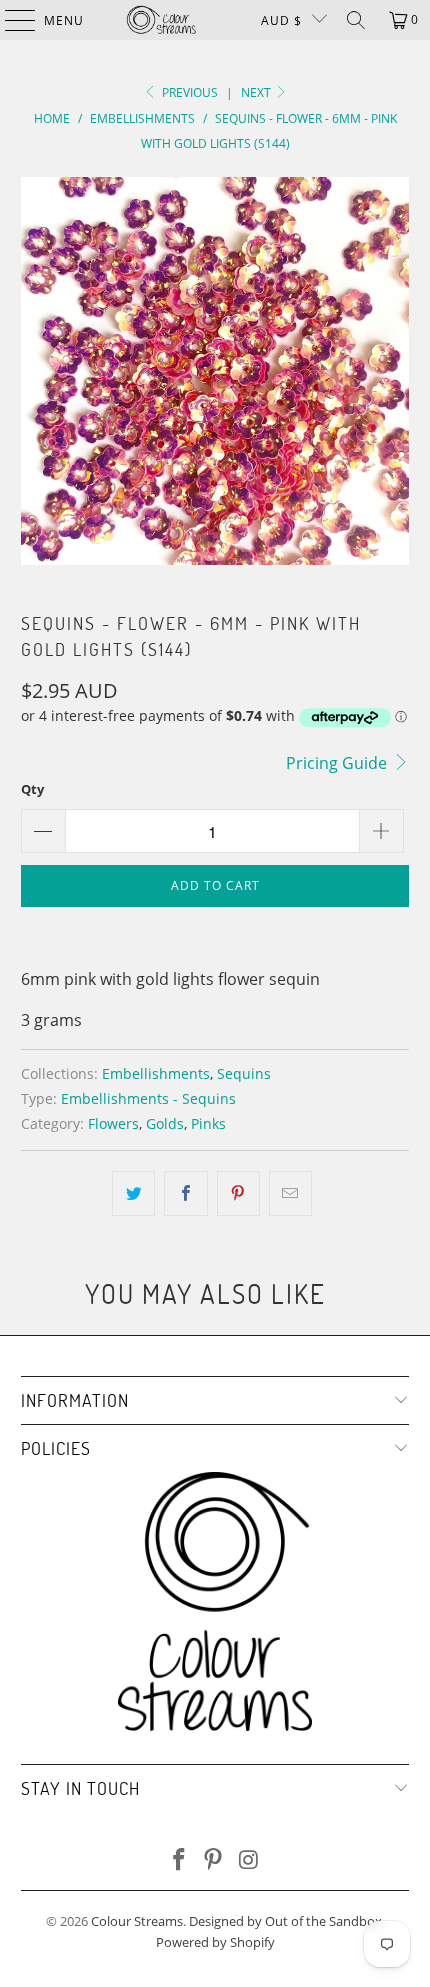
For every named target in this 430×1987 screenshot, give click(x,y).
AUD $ (281, 20)
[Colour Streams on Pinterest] (214, 1860)
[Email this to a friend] (290, 1194)
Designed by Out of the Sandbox (285, 1921)
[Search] (356, 20)
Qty (32, 789)
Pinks (208, 1123)
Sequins (244, 1073)
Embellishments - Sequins (148, 1098)
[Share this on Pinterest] (238, 1194)
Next (257, 92)
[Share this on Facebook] (185, 1194)
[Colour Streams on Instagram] (249, 1860)
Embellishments (156, 1073)
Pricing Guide (338, 763)
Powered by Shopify (215, 1942)
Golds (165, 1123)
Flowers (113, 1123)
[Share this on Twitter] (133, 1194)
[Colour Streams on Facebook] (179, 1860)
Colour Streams (137, 1921)
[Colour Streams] (161, 20)
